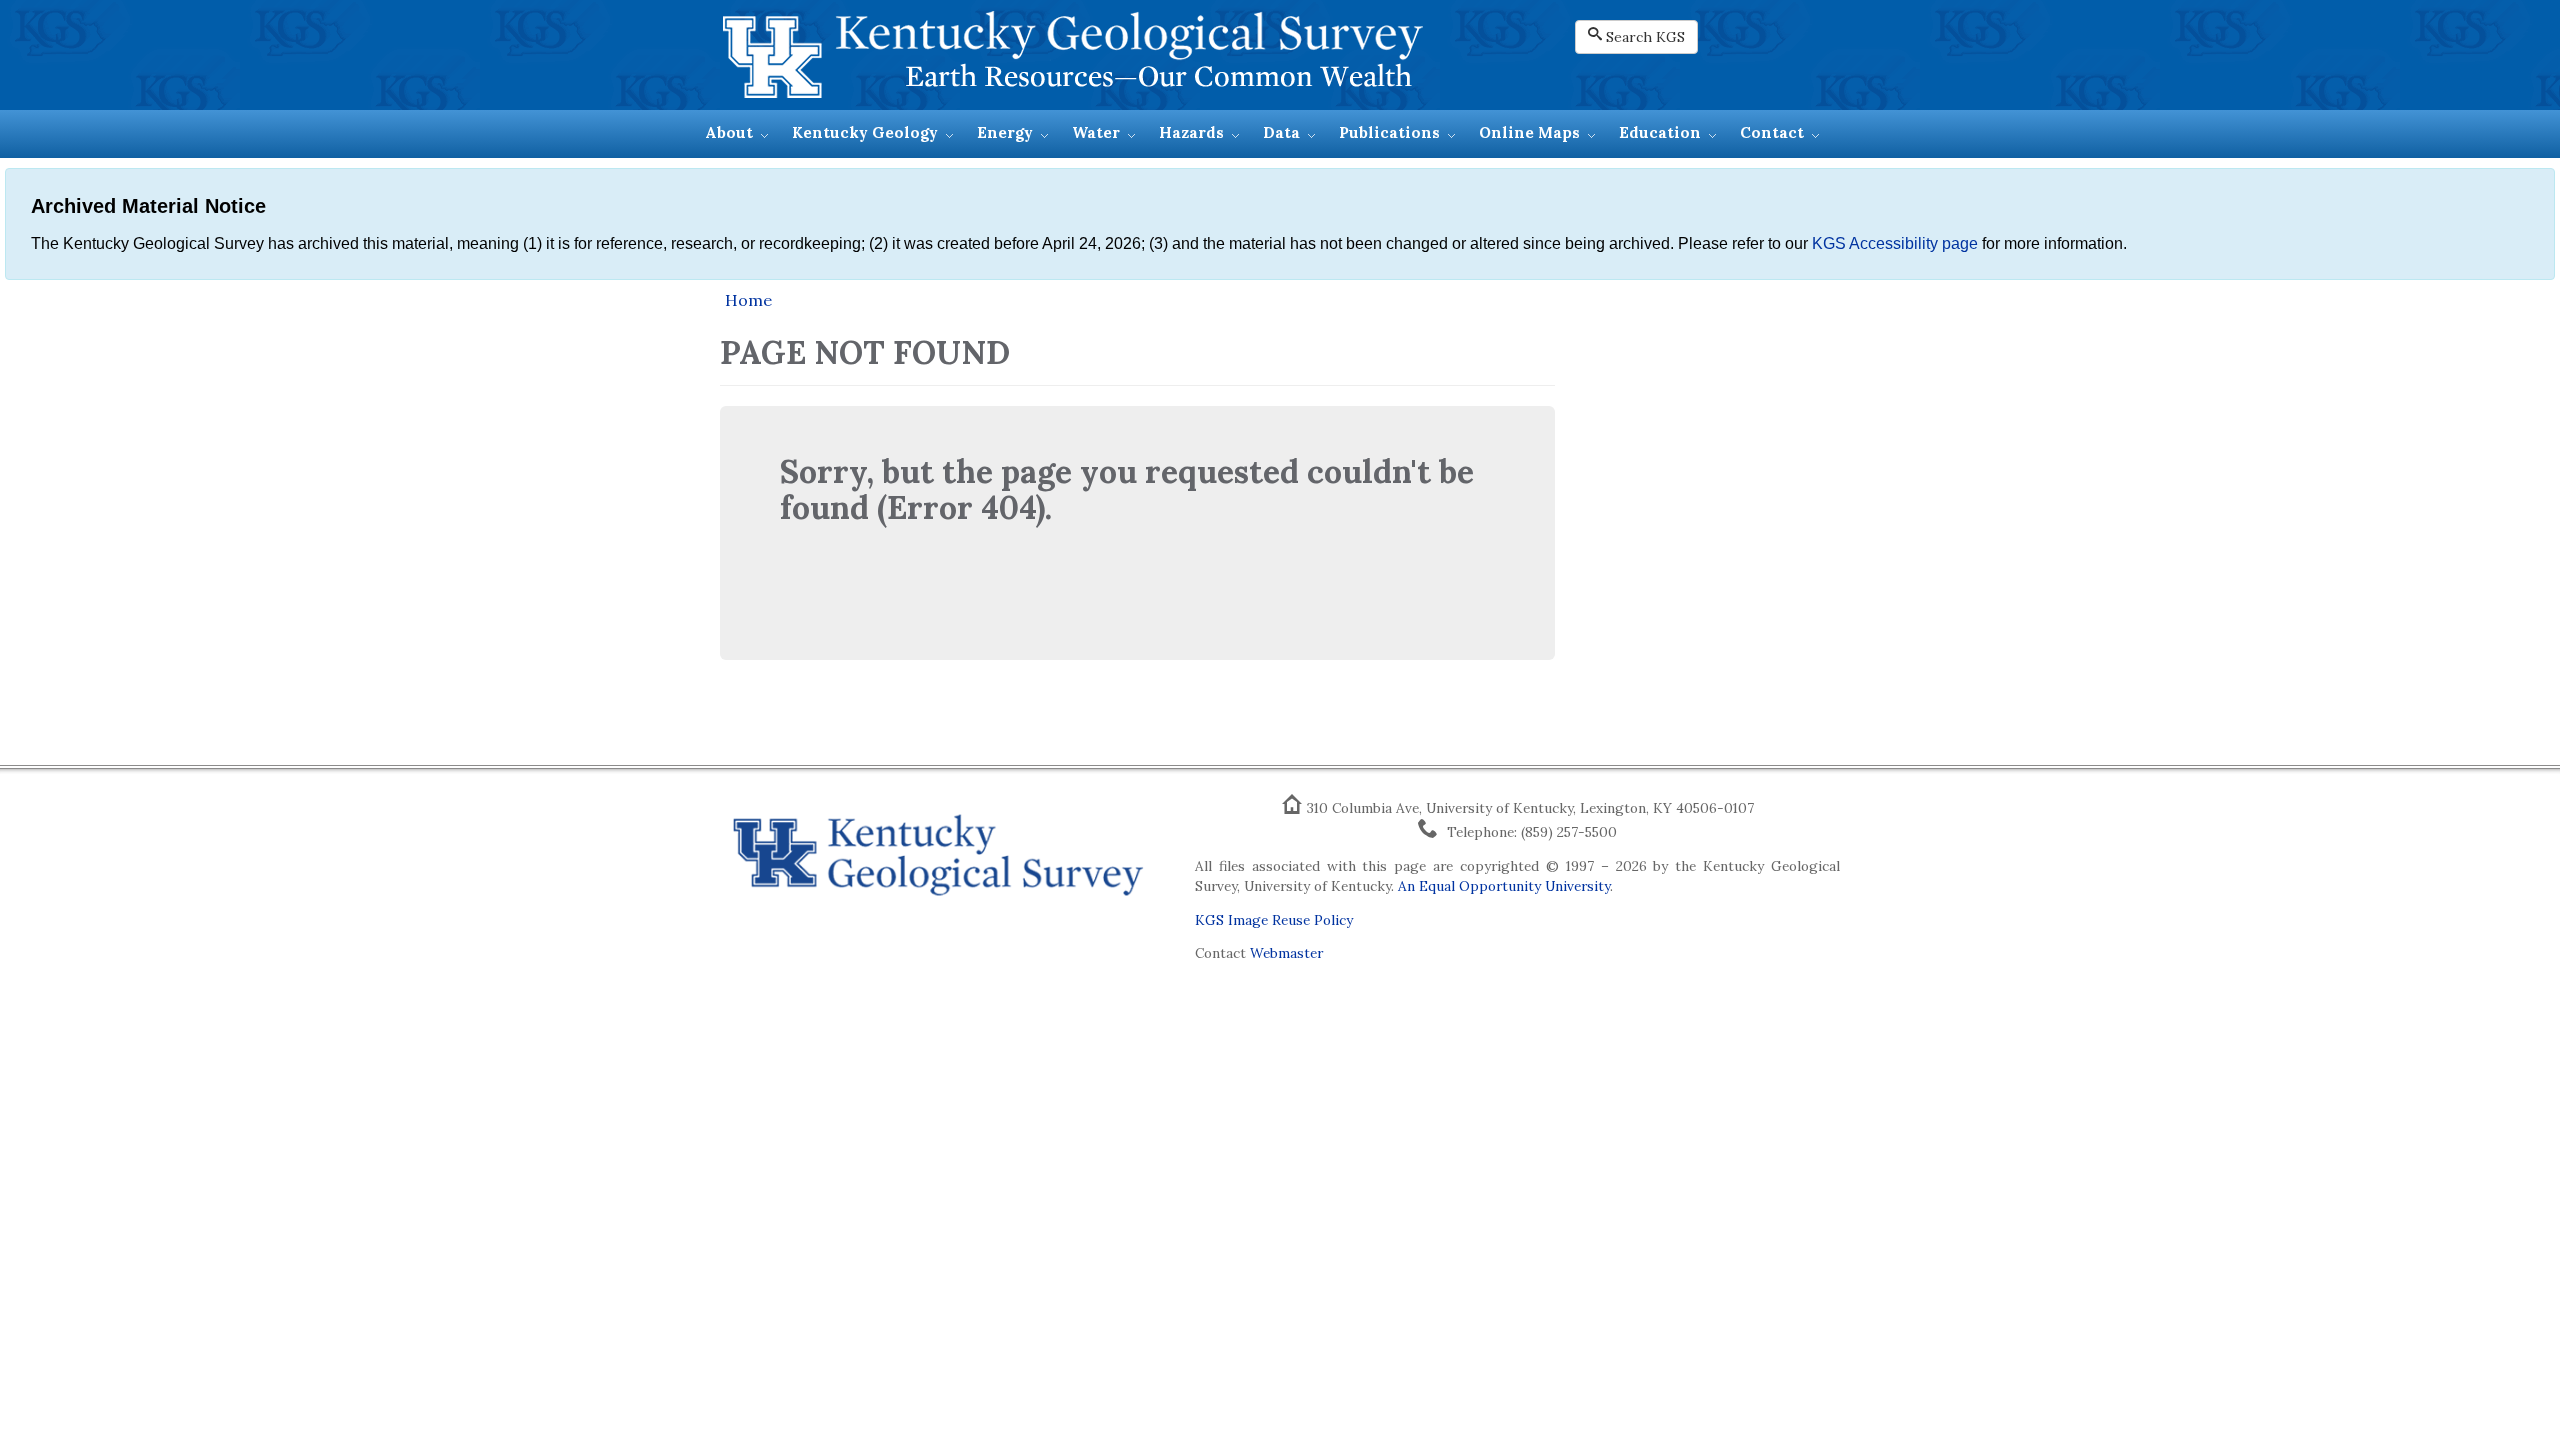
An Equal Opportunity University (1504, 886)
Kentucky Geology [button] (865, 132)
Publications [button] (1389, 132)
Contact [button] (1772, 132)
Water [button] (1096, 132)
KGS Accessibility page (1895, 243)
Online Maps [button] (1529, 132)
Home (748, 300)
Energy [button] (1005, 132)
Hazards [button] (1191, 132)
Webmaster (1286, 953)
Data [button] (1281, 132)
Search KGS (1645, 37)
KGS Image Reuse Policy (1274, 920)
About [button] (729, 132)
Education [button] (1660, 132)
